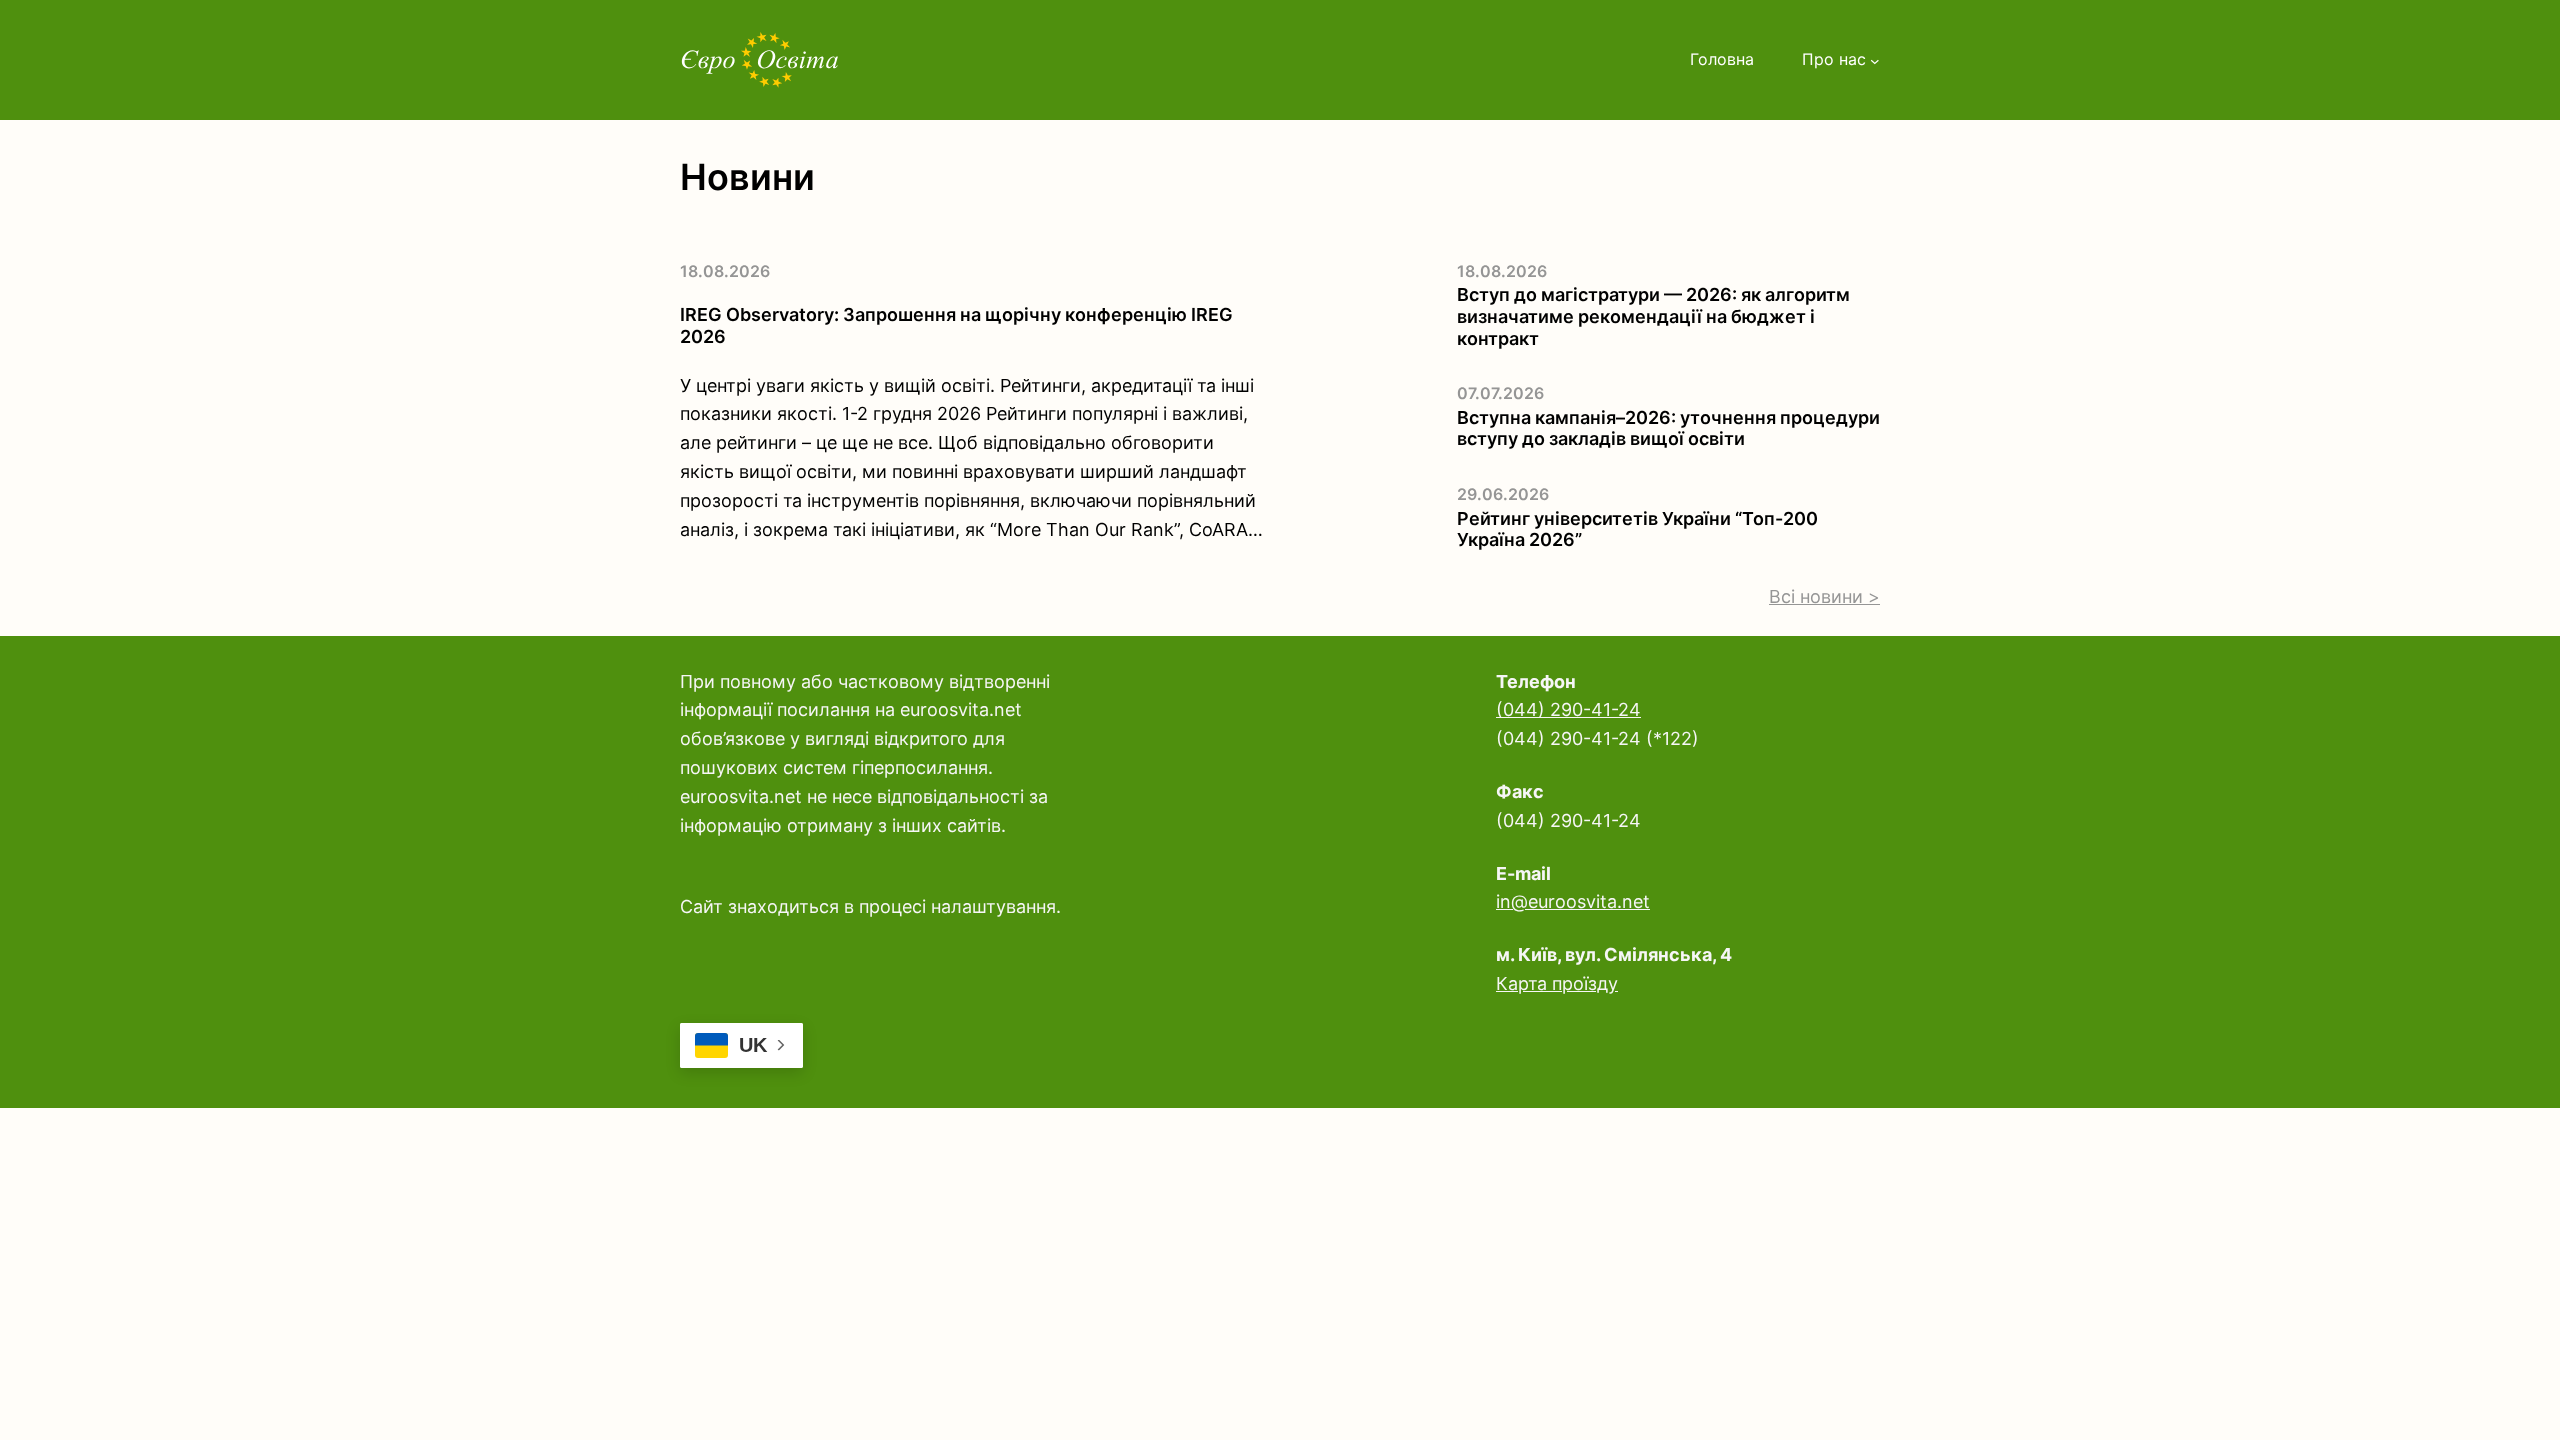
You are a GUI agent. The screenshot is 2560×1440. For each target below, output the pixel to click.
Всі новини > (1824, 596)
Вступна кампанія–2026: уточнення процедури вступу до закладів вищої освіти (1668, 428)
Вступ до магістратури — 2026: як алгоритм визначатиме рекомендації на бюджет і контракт (1653, 316)
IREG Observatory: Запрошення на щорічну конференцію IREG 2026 (956, 325)
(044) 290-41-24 (1568, 709)
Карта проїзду (1557, 983)
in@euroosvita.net (1573, 901)
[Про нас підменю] (1875, 60)
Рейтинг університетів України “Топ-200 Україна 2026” (1637, 529)
